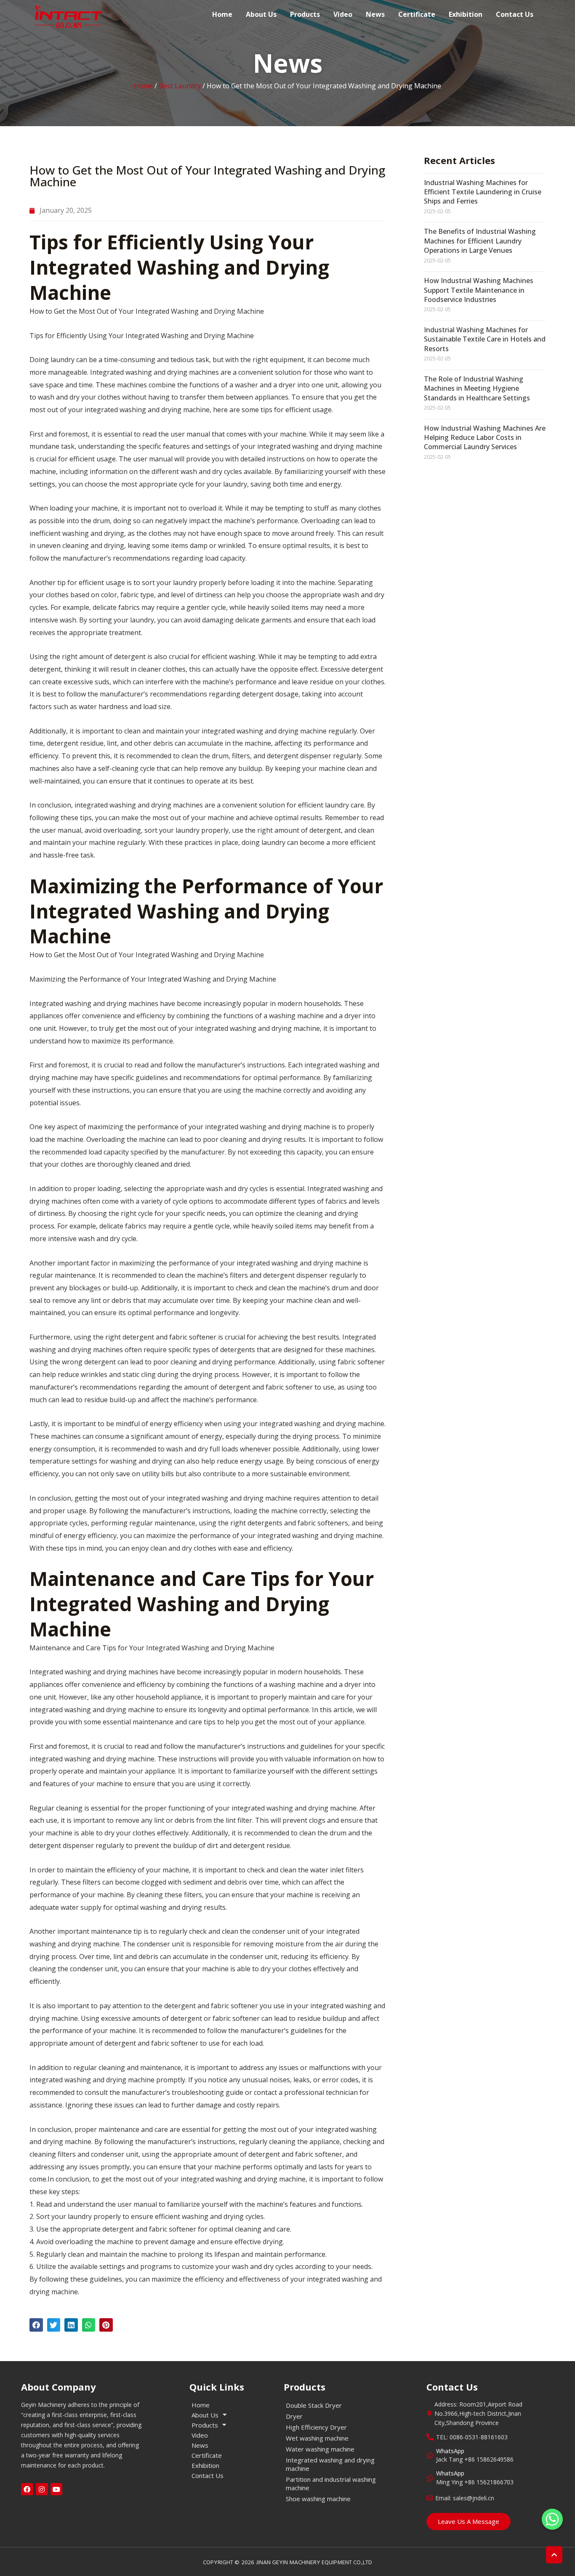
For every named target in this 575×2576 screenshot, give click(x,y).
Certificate (417, 14)
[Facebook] (27, 2489)
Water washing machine (320, 2449)
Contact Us (515, 14)
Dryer (294, 2416)
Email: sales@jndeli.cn (465, 2498)
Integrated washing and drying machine (330, 2464)
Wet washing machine (317, 2438)
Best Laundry (180, 86)
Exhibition (466, 14)
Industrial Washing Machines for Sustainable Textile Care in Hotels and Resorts (485, 339)
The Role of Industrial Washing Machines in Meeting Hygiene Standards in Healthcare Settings (477, 388)
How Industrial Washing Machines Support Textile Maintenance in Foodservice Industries (479, 290)
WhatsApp (450, 2451)
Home (222, 14)
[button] (36, 2325)
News (375, 14)
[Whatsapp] (552, 2519)
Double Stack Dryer (314, 2405)
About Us (261, 14)
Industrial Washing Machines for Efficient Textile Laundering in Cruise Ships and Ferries (483, 192)
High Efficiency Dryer (316, 2427)
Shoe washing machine (318, 2499)
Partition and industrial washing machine (331, 2483)
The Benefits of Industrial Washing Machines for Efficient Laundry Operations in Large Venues (480, 241)
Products (305, 14)
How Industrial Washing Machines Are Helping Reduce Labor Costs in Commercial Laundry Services (485, 438)
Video (343, 14)
